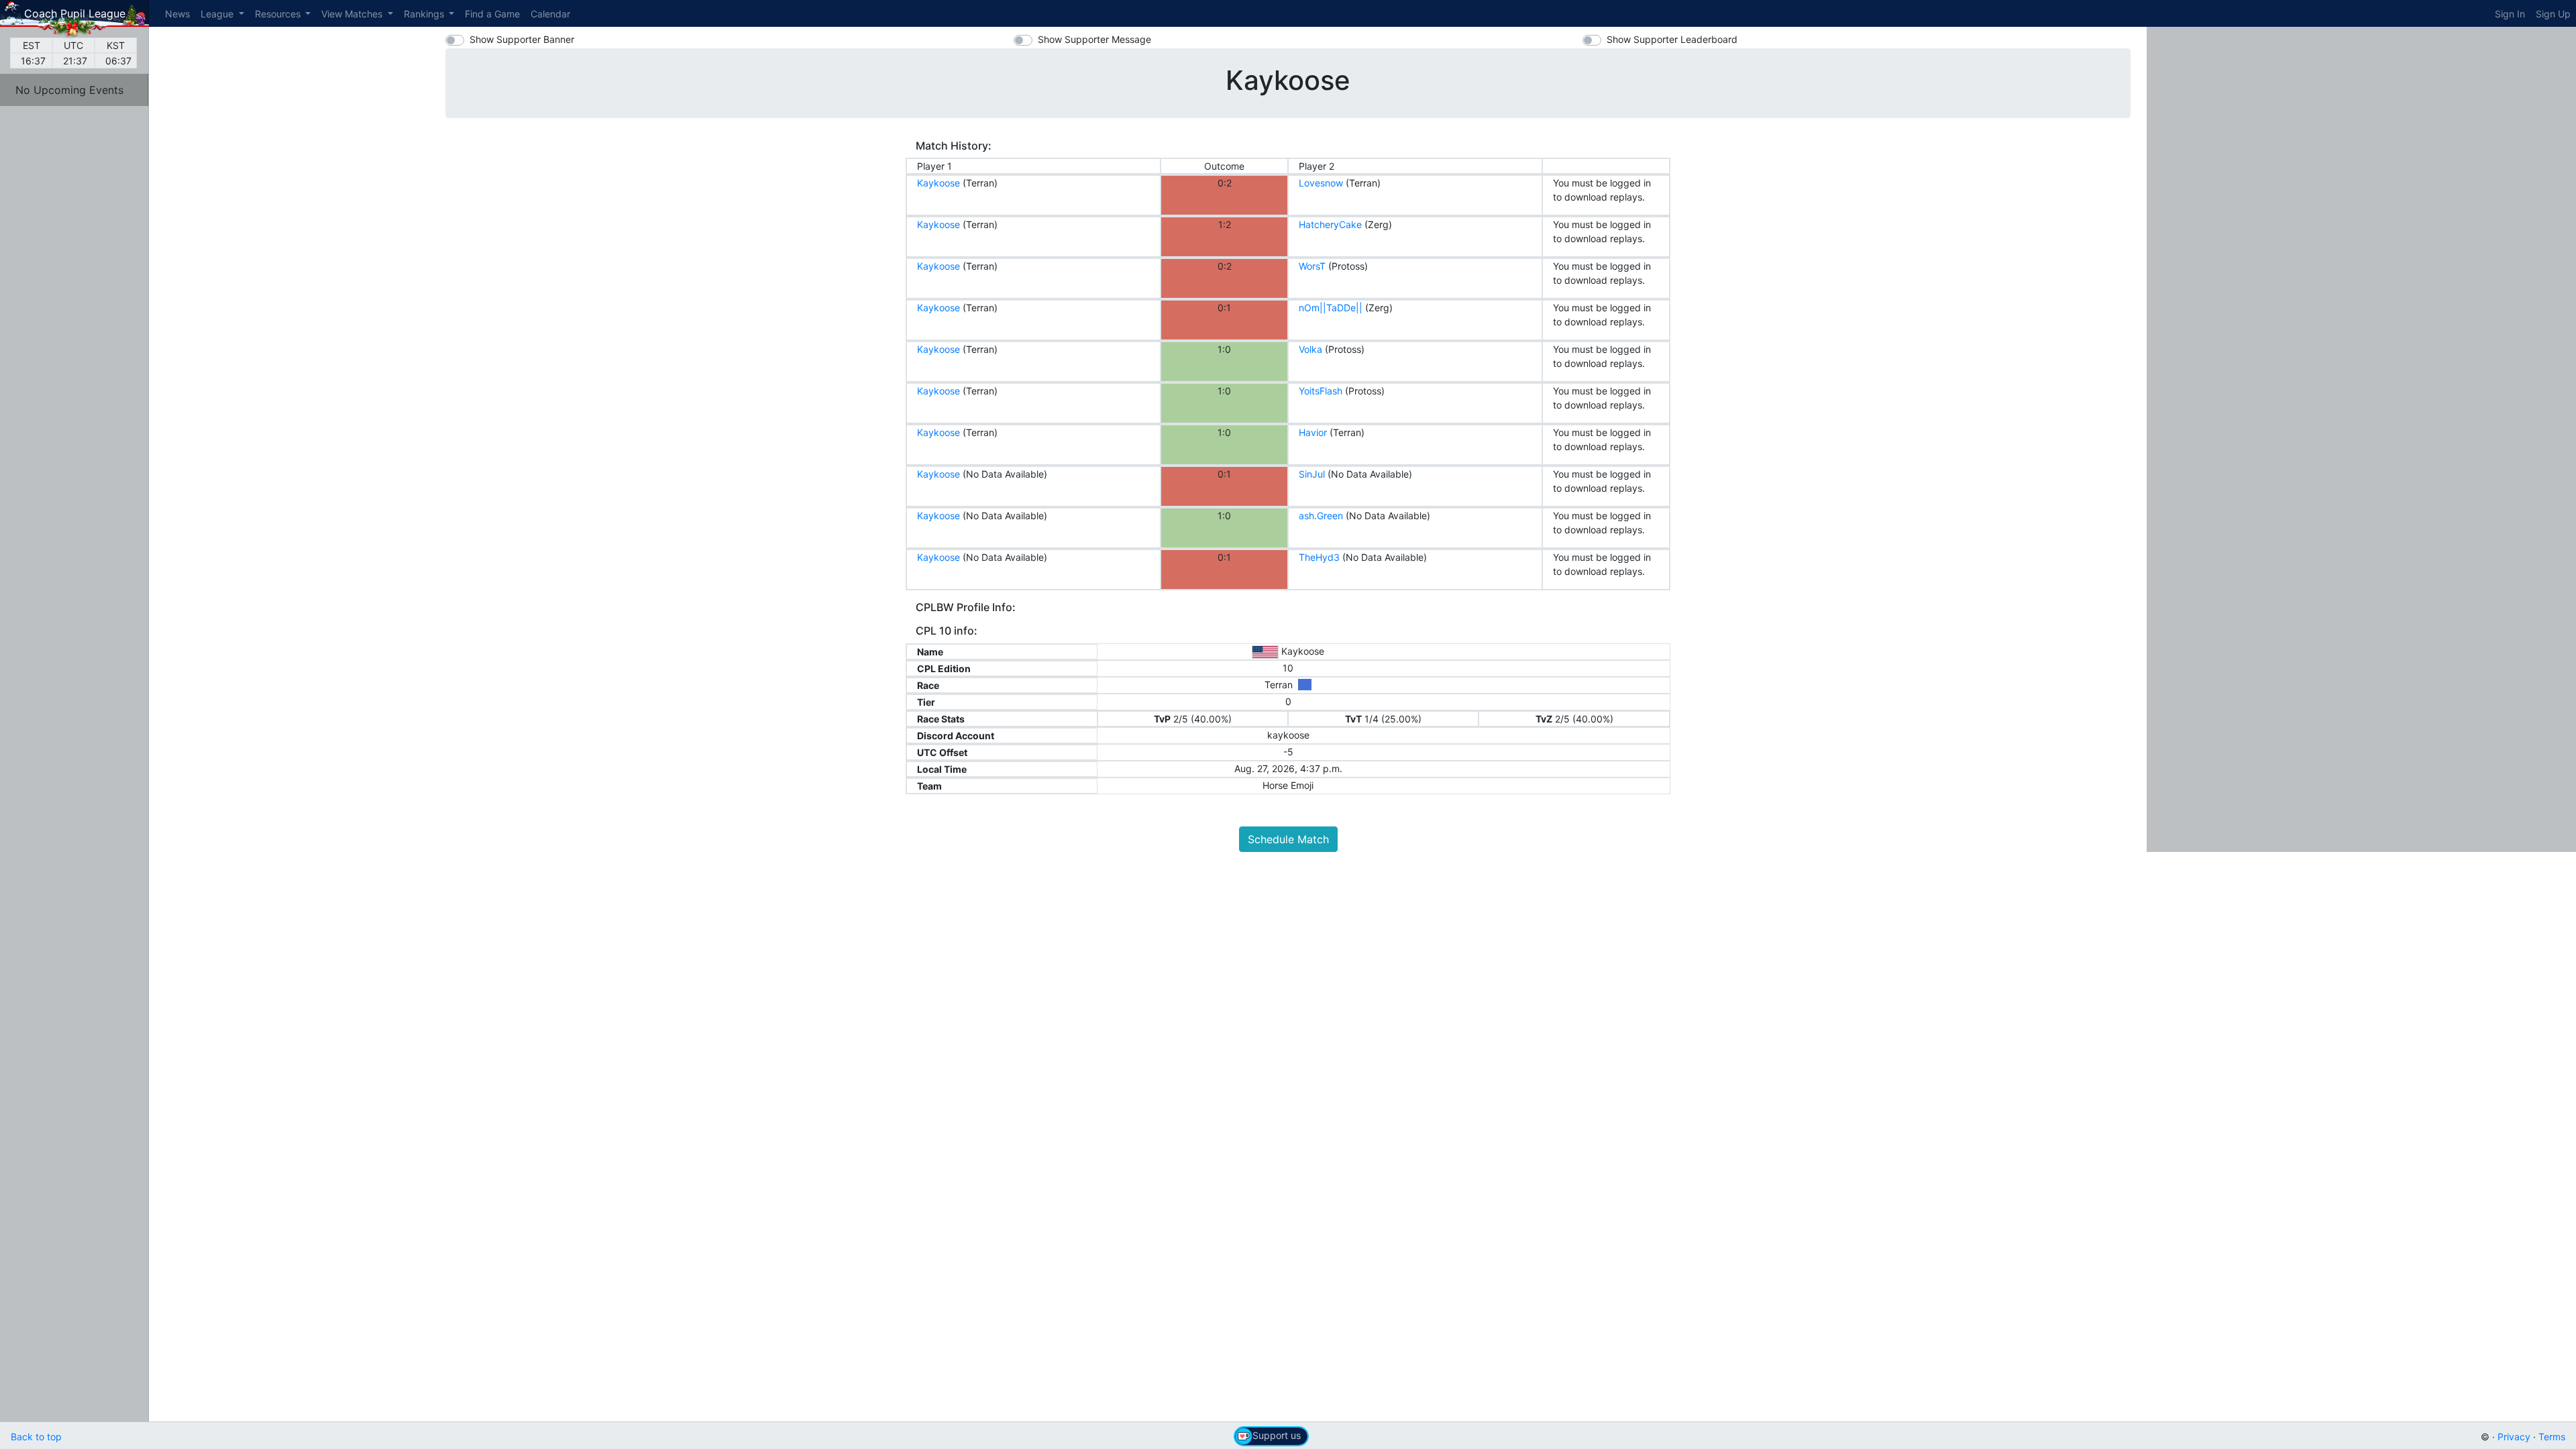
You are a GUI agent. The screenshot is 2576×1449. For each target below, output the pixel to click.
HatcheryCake (1330, 224)
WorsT (1312, 266)
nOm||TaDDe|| (1331, 308)
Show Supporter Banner (522, 39)
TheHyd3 (1319, 557)
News (177, 14)
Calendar (550, 14)
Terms (2552, 1437)
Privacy (2514, 1437)
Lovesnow (1321, 183)
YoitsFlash (1321, 391)
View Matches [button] (353, 14)
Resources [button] (279, 14)
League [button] (218, 14)
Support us (1277, 1435)
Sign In (2510, 14)
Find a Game (492, 14)
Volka (1310, 349)
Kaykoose (938, 183)
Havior (1313, 432)
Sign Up (2553, 14)
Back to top (36, 1437)
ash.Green (1321, 516)
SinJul (1312, 474)
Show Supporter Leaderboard (1672, 39)
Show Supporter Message (1094, 39)
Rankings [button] (425, 14)
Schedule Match (1288, 839)
